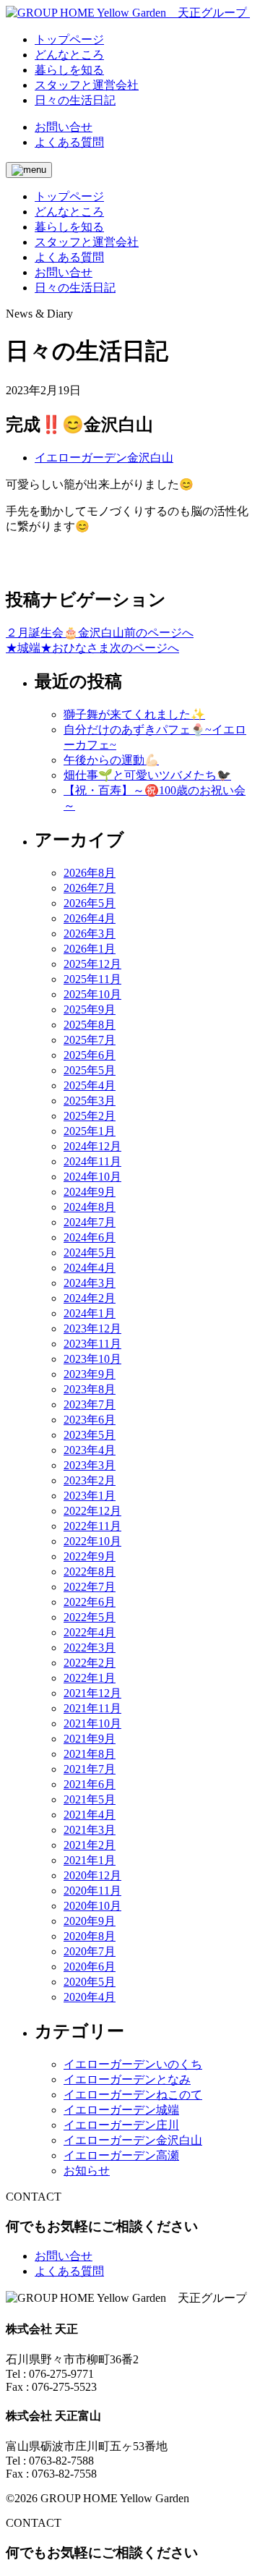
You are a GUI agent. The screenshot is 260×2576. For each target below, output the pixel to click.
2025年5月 (90, 1070)
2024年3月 (90, 1283)
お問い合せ (64, 127)
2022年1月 (90, 1678)
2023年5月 (90, 1435)
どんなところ (69, 212)
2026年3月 (90, 934)
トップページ (69, 196)
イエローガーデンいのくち (133, 2064)
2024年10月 (92, 1177)
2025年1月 (90, 1131)
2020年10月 (92, 1906)
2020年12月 (92, 1875)
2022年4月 (90, 1632)
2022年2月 (90, 1663)
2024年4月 (90, 1268)
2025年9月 (90, 1009)
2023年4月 (90, 1450)
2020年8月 (90, 1936)
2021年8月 (90, 1754)
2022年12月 (92, 1511)
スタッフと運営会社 (87, 242)
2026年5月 (90, 903)
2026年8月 (90, 873)
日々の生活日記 (75, 288)
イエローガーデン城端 (121, 2110)
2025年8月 (90, 1025)
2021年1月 (90, 1860)
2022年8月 (90, 1572)
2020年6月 (90, 1967)
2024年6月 (90, 1237)
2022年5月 (90, 1617)
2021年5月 (90, 1799)
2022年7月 (90, 1587)
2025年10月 (92, 994)
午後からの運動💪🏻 (111, 760)
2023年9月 (90, 1374)
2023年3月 (90, 1465)
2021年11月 (92, 1708)
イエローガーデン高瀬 (121, 2155)
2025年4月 (90, 1085)
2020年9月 (90, 1921)
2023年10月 (92, 1359)
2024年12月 (92, 1146)
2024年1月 (90, 1313)
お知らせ (87, 2171)
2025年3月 (90, 1101)
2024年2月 (90, 1298)
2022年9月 (90, 1556)
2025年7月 (90, 1040)
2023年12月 (92, 1329)
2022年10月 (92, 1541)
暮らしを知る (69, 227)
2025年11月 (92, 979)
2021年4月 (90, 1815)
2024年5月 (90, 1253)
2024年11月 (92, 1161)
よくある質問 (69, 142)
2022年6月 (90, 1602)
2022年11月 (92, 1526)
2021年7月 (90, 1769)
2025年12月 (92, 964)
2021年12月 (92, 1693)
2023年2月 (90, 1480)
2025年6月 (90, 1055)
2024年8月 (90, 1207)
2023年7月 (90, 1404)
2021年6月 (90, 1784)
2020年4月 (90, 1997)
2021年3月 (90, 1830)
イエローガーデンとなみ (127, 2079)
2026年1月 (90, 949)
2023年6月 (90, 1420)
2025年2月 (90, 1116)
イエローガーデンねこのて (133, 2095)
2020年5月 (90, 1982)
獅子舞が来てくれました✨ (134, 714)
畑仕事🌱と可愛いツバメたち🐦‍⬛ (147, 775)
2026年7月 (90, 888)
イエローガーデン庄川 (121, 2125)
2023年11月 (92, 1344)
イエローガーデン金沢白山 (104, 458)
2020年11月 (92, 1891)
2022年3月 (90, 1648)
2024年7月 (90, 1222)
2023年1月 (90, 1496)
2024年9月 (90, 1192)
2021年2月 (90, 1845)
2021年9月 (90, 1739)
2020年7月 (90, 1951)
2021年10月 (92, 1723)
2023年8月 (90, 1389)
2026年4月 (90, 918)
